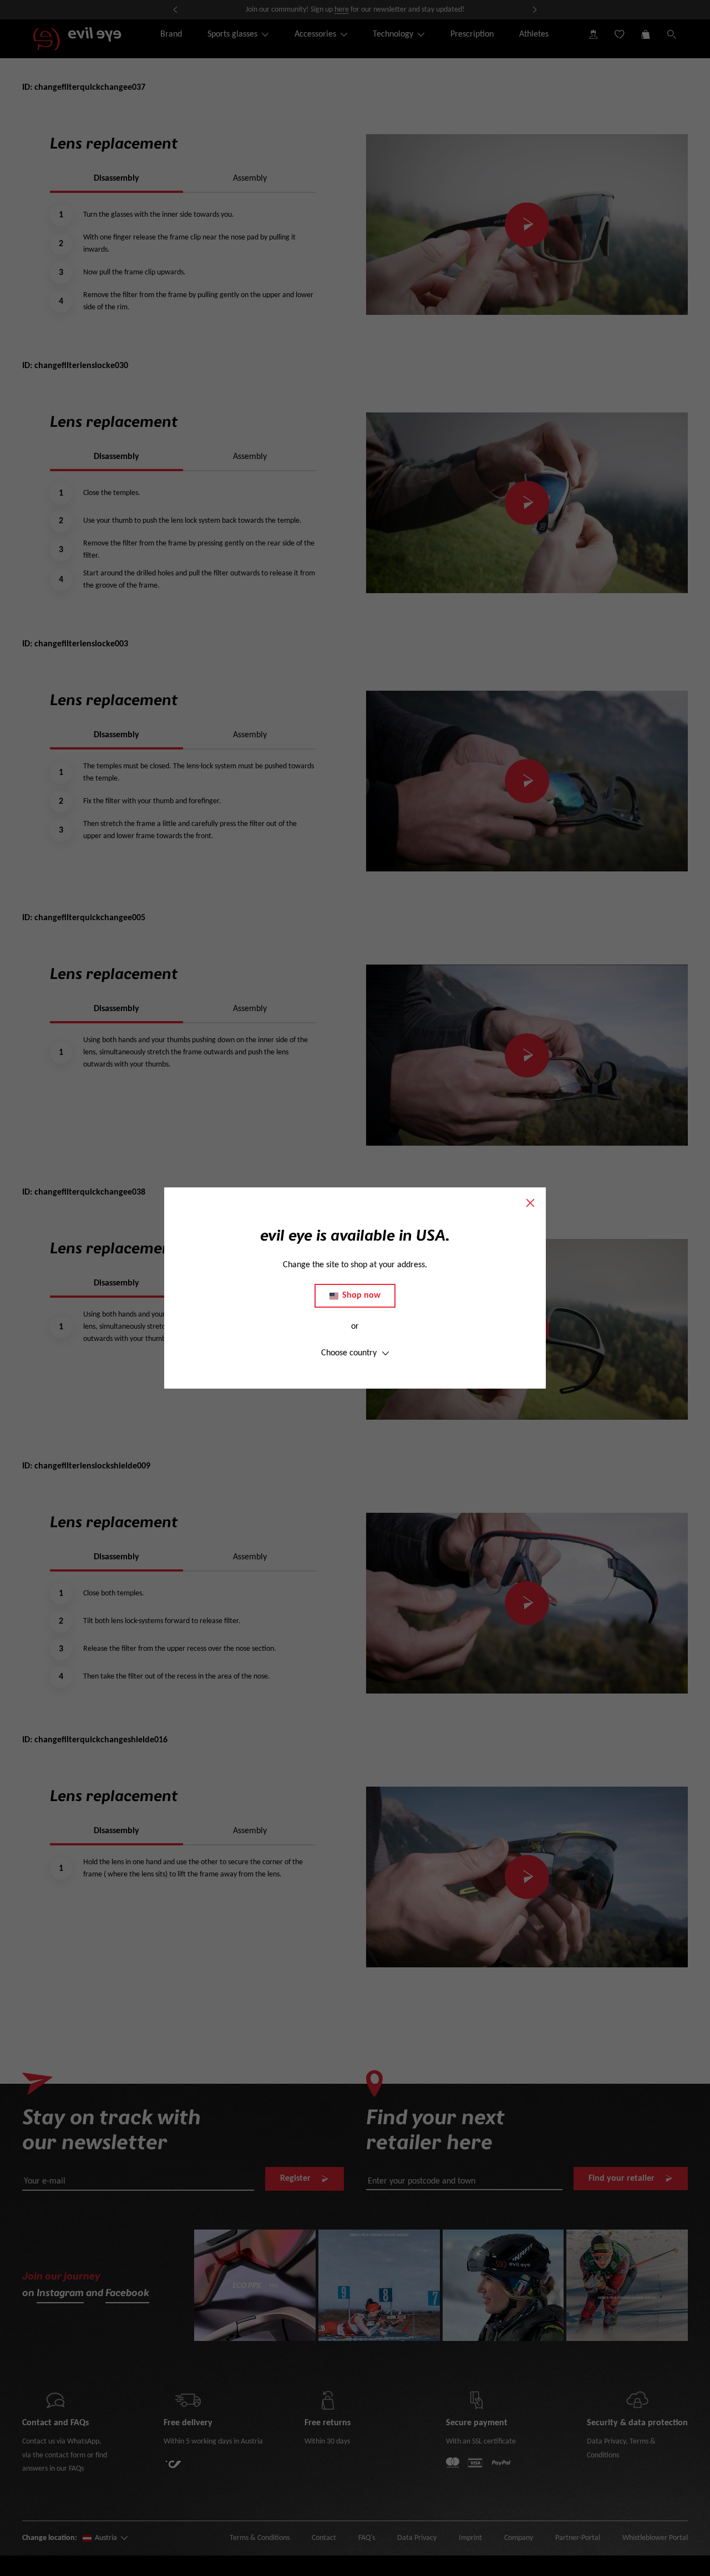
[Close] (530, 1203)
